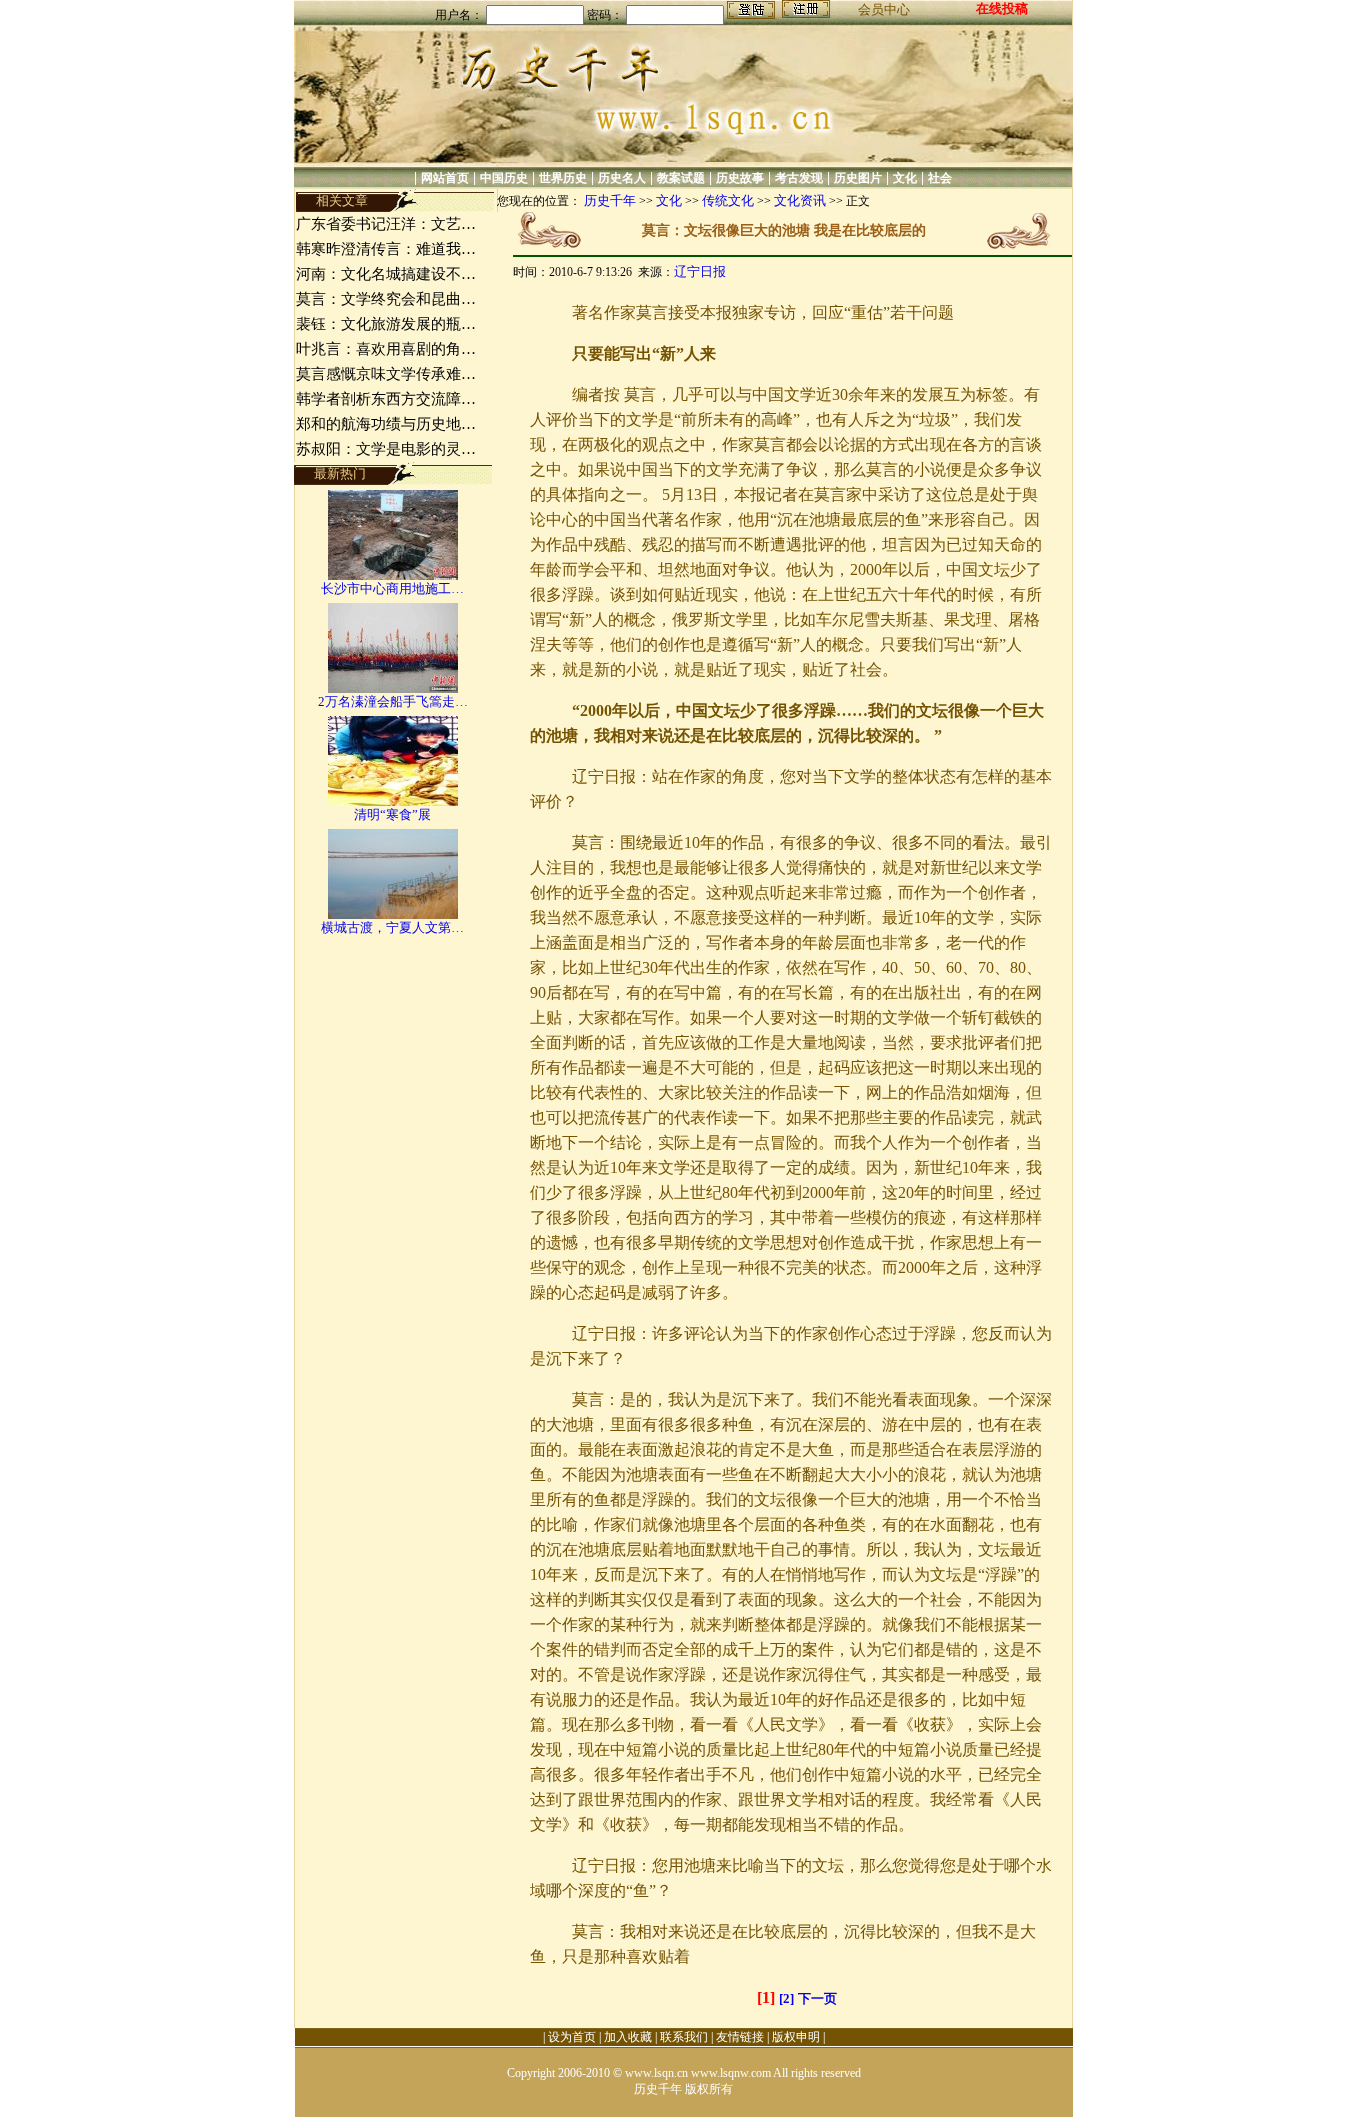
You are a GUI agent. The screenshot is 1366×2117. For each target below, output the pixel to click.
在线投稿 (1002, 8)
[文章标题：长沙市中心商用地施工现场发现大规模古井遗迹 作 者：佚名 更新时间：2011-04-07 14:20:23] (393, 575)
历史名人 (622, 178)
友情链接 (740, 2037)
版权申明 (796, 2037)
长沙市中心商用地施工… (392, 588)
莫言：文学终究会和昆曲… (386, 299)
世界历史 (563, 178)
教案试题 (681, 178)
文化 (905, 178)
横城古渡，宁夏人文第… (392, 927)
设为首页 (572, 2037)
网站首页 (445, 178)
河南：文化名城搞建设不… (386, 274)
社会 (940, 178)
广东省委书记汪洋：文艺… (386, 224)
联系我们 (684, 2037)
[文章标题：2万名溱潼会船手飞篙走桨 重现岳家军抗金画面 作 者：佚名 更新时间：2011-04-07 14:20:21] (393, 688)
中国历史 (504, 178)
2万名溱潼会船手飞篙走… (393, 701)
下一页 (817, 1998)
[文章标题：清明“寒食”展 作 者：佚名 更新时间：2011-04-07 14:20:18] (393, 801)
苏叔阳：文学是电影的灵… (386, 449)
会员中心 (884, 9)
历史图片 (858, 178)
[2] (786, 1998)
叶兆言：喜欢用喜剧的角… (386, 349)
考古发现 (799, 178)
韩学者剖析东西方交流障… (386, 399)
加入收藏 (628, 2037)
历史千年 (610, 200)
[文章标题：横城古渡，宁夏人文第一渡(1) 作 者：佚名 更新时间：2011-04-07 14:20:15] (393, 914)
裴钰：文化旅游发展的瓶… (386, 324)
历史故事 (740, 178)
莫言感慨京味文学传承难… (386, 374)
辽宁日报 (700, 271)
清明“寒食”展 (392, 814)
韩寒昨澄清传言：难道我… (386, 249)
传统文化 (728, 200)
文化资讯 (800, 200)
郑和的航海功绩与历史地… (386, 424)
